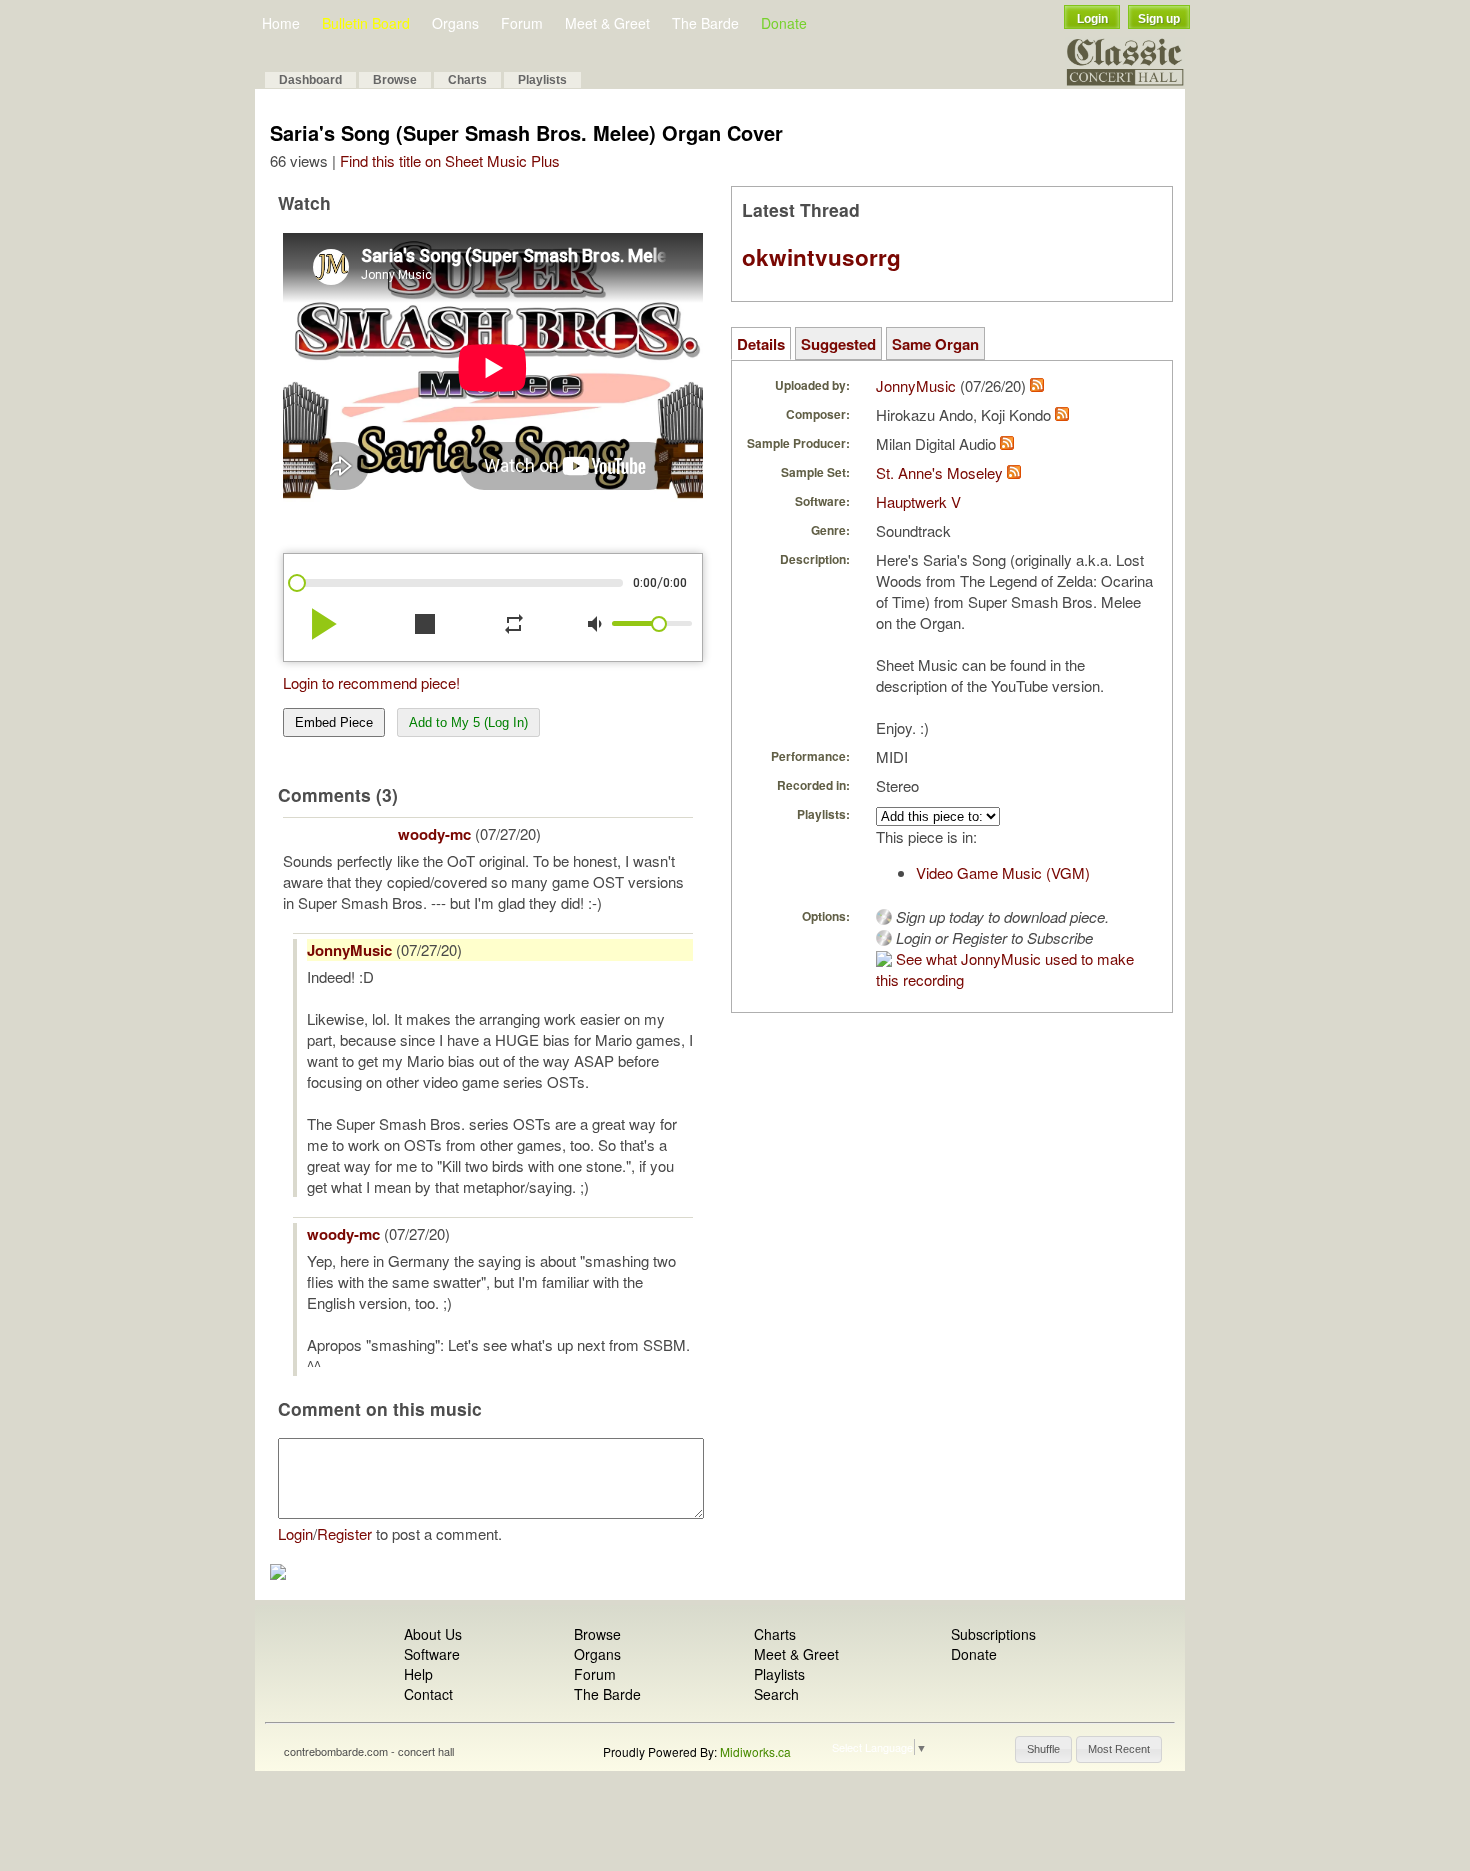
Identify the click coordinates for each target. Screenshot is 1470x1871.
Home (281, 23)
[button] (1043, 1749)
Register (344, 1533)
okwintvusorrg (821, 257)
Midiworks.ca (755, 1751)
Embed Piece (334, 722)
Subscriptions (993, 1634)
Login (1092, 19)
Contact (428, 1694)
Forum (522, 23)
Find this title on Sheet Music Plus (450, 160)
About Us (433, 1634)
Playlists (542, 80)
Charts (467, 80)
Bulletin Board (366, 23)
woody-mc (434, 834)
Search (776, 1694)
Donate (784, 23)
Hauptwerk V (918, 501)
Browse (395, 80)
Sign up (1159, 19)
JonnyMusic (349, 950)
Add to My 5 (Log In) (468, 722)
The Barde (705, 23)
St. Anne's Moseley (939, 472)
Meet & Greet (607, 23)
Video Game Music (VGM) (1003, 872)
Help (418, 1674)
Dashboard (310, 80)
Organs (455, 23)
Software (432, 1654)
